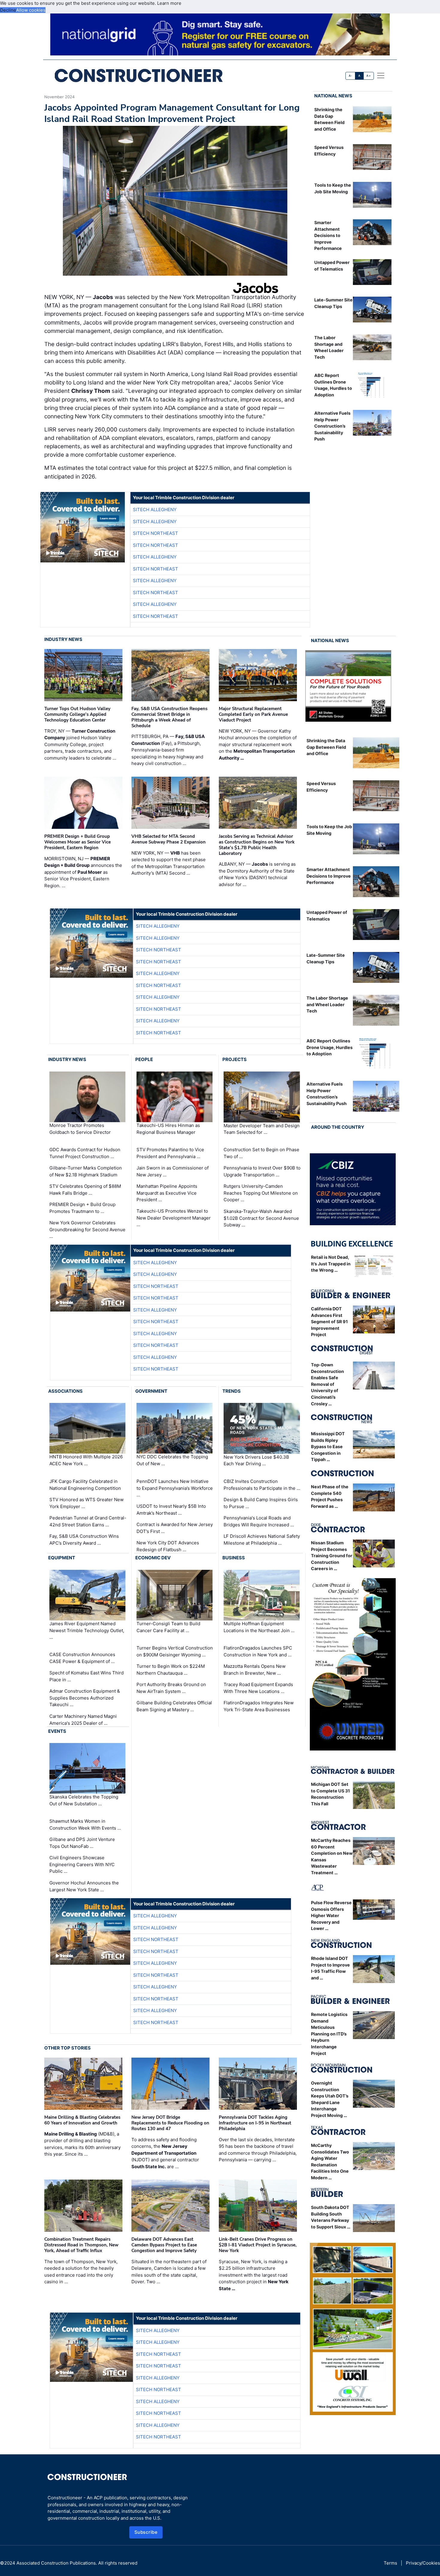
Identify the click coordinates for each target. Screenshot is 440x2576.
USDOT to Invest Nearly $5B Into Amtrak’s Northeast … (171, 1510)
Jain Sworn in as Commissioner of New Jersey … (173, 1171)
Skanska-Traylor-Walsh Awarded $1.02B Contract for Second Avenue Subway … (261, 1218)
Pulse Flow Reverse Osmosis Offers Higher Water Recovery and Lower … (331, 1915)
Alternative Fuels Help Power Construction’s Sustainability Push (332, 426)
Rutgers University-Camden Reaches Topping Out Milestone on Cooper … (261, 1193)
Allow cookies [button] (31, 10)
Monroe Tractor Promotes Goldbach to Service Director (80, 1129)
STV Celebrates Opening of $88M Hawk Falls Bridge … (85, 1190)
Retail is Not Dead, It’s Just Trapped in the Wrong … (331, 1264)
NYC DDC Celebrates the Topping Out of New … (172, 1460)
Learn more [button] (169, 3)
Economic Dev (153, 1558)
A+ (368, 76)
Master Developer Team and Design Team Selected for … (262, 1129)
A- (351, 76)
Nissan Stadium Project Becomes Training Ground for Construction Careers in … (332, 1556)
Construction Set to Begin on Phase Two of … (261, 1153)
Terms (390, 2563)
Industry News (63, 639)
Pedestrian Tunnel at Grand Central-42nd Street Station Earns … (88, 1521)
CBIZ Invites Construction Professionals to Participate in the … (262, 1485)
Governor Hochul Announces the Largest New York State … (84, 1886)
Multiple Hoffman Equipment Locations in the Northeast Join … (259, 1627)
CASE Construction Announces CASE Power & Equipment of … (82, 1658)
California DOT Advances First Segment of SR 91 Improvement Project (329, 1322)
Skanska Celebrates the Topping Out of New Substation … (84, 1800)
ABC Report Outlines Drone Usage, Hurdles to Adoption (330, 1047)
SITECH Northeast (155, 533)
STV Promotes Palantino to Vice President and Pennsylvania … (170, 1153)
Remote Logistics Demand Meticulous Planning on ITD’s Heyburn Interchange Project (329, 2034)
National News (333, 96)
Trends (232, 1391)
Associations (65, 1391)
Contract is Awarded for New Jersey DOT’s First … (175, 1528)
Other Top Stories (67, 2048)
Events (57, 1731)
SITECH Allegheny (155, 510)
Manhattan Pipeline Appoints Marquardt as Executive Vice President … (167, 1193)
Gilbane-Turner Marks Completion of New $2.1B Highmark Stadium (86, 1171)
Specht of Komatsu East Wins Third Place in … (87, 1676)
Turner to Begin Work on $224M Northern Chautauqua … (171, 1670)
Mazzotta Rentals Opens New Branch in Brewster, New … (255, 1670)
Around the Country (338, 1127)
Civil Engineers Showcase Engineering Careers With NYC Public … (82, 1864)
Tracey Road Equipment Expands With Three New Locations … (258, 1688)
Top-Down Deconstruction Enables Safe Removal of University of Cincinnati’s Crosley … (327, 1384)
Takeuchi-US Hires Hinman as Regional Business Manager (168, 1129)
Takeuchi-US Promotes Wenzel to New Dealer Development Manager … (174, 1218)
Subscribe (146, 2532)
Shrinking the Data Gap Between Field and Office (326, 747)
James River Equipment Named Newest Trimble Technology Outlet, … (87, 1630)
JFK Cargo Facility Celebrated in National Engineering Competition (85, 1485)
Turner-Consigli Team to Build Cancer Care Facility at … (168, 1627)
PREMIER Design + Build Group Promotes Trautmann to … (82, 1208)
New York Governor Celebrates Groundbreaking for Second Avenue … (87, 1229)
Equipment (62, 1558)
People (144, 1059)
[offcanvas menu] (381, 76)
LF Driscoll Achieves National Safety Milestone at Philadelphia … (262, 1540)
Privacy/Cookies (423, 2563)
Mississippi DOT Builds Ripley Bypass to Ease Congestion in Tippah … (328, 1447)
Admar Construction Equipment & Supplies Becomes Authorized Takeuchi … (85, 1698)
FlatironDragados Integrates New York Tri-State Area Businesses (259, 1706)
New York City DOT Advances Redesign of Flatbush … (168, 1546)
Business (234, 1558)
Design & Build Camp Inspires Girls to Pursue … (261, 1503)
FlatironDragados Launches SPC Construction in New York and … (258, 1651)
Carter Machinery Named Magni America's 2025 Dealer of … (83, 1720)
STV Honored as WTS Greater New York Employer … (87, 1503)
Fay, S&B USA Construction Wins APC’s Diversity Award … (84, 1540)
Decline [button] (8, 10)
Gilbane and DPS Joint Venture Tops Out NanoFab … (82, 1843)
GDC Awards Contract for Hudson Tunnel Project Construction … (85, 1153)
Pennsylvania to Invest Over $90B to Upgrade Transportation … (262, 1171)
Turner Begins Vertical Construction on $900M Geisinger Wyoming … (175, 1651)
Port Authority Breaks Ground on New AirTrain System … (171, 1688)
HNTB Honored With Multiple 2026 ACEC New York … (86, 1460)
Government (151, 1391)
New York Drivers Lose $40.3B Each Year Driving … (256, 1460)
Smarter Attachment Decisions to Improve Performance (328, 235)
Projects (235, 1059)
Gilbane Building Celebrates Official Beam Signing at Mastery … (174, 1706)
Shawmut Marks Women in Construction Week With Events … (85, 1825)
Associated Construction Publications (56, 2563)
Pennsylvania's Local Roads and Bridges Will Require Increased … (259, 1521)
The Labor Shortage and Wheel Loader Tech (327, 1004)
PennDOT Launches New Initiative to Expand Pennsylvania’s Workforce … (175, 1488)
